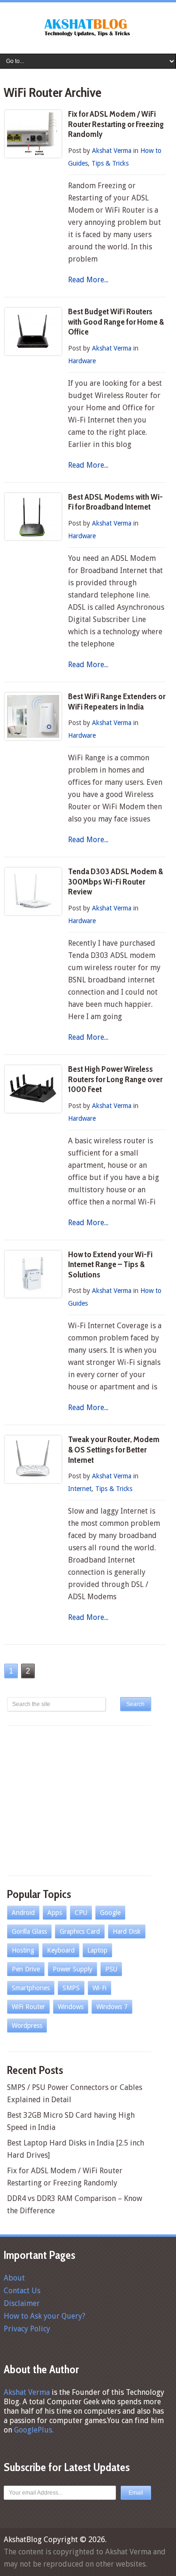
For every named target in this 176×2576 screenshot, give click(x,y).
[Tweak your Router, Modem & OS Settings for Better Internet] (33, 1459)
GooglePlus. (34, 2430)
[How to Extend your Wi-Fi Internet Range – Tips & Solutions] (33, 1274)
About (14, 2278)
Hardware (82, 361)
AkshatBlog (23, 2540)
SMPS (71, 1988)
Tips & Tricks (110, 163)
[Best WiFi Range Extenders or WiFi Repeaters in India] (33, 716)
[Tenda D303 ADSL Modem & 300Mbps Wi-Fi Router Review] (33, 891)
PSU (111, 1969)
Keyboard (61, 1950)
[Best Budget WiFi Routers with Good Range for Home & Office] (33, 331)
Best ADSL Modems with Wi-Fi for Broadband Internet (115, 502)
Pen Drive (26, 1969)
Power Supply (73, 1969)
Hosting (23, 1950)
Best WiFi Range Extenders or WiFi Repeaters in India (117, 702)
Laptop (97, 1950)
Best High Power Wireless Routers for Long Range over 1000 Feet (115, 1079)
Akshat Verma (112, 151)
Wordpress (27, 2026)
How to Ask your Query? (45, 2316)
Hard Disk (127, 1931)
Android (23, 1913)
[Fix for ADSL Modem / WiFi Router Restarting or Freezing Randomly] (33, 134)
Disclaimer (22, 2303)
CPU (81, 1913)
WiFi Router (28, 2007)
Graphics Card (80, 1931)
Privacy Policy (27, 2329)
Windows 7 (112, 2007)
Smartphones (31, 1988)
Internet (80, 1489)
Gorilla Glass (29, 1931)
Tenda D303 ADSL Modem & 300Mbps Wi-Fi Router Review (115, 881)
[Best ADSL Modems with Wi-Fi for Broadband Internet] (33, 517)
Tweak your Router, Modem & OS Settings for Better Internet (114, 1449)
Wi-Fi (99, 1988)
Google (110, 1913)
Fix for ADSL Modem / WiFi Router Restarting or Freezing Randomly (116, 124)
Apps (55, 1913)
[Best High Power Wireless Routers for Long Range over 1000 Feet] (33, 1089)
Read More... (88, 280)
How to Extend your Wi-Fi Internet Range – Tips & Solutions (110, 1264)
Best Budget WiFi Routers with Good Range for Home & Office (116, 322)
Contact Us (22, 2291)
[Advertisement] (77, 1799)
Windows (71, 2007)
